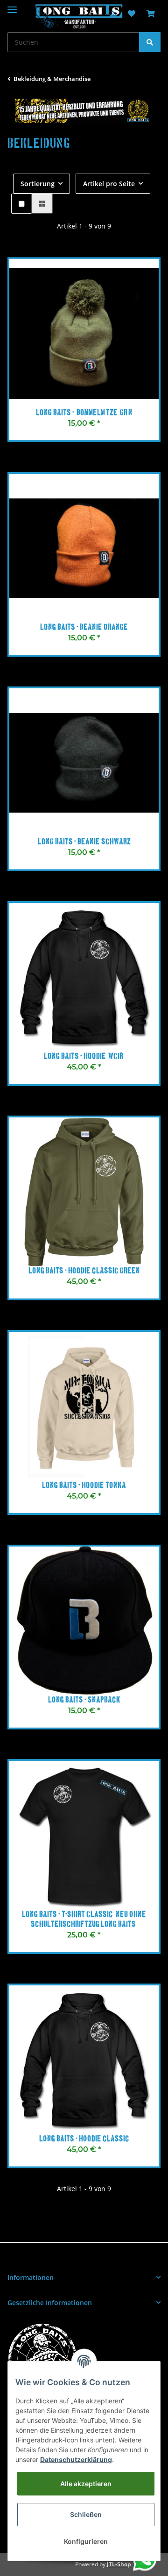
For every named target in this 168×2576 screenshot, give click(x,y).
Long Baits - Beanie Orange (84, 627)
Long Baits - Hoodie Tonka (84, 1486)
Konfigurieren (86, 2541)
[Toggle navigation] (12, 6)
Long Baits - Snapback (84, 1700)
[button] (21, 204)
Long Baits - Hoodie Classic (84, 2139)
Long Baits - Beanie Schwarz (84, 842)
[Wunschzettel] (132, 14)
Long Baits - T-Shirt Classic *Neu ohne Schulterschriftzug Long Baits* (84, 1920)
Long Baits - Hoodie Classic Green (84, 1271)
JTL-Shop (119, 2564)
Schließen (86, 2514)
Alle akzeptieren (86, 2484)
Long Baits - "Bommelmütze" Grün (84, 413)
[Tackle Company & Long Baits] (79, 18)
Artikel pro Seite (109, 184)
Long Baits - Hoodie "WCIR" (84, 1056)
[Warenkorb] (151, 14)
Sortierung (38, 184)
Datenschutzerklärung (76, 2459)
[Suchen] (150, 42)
